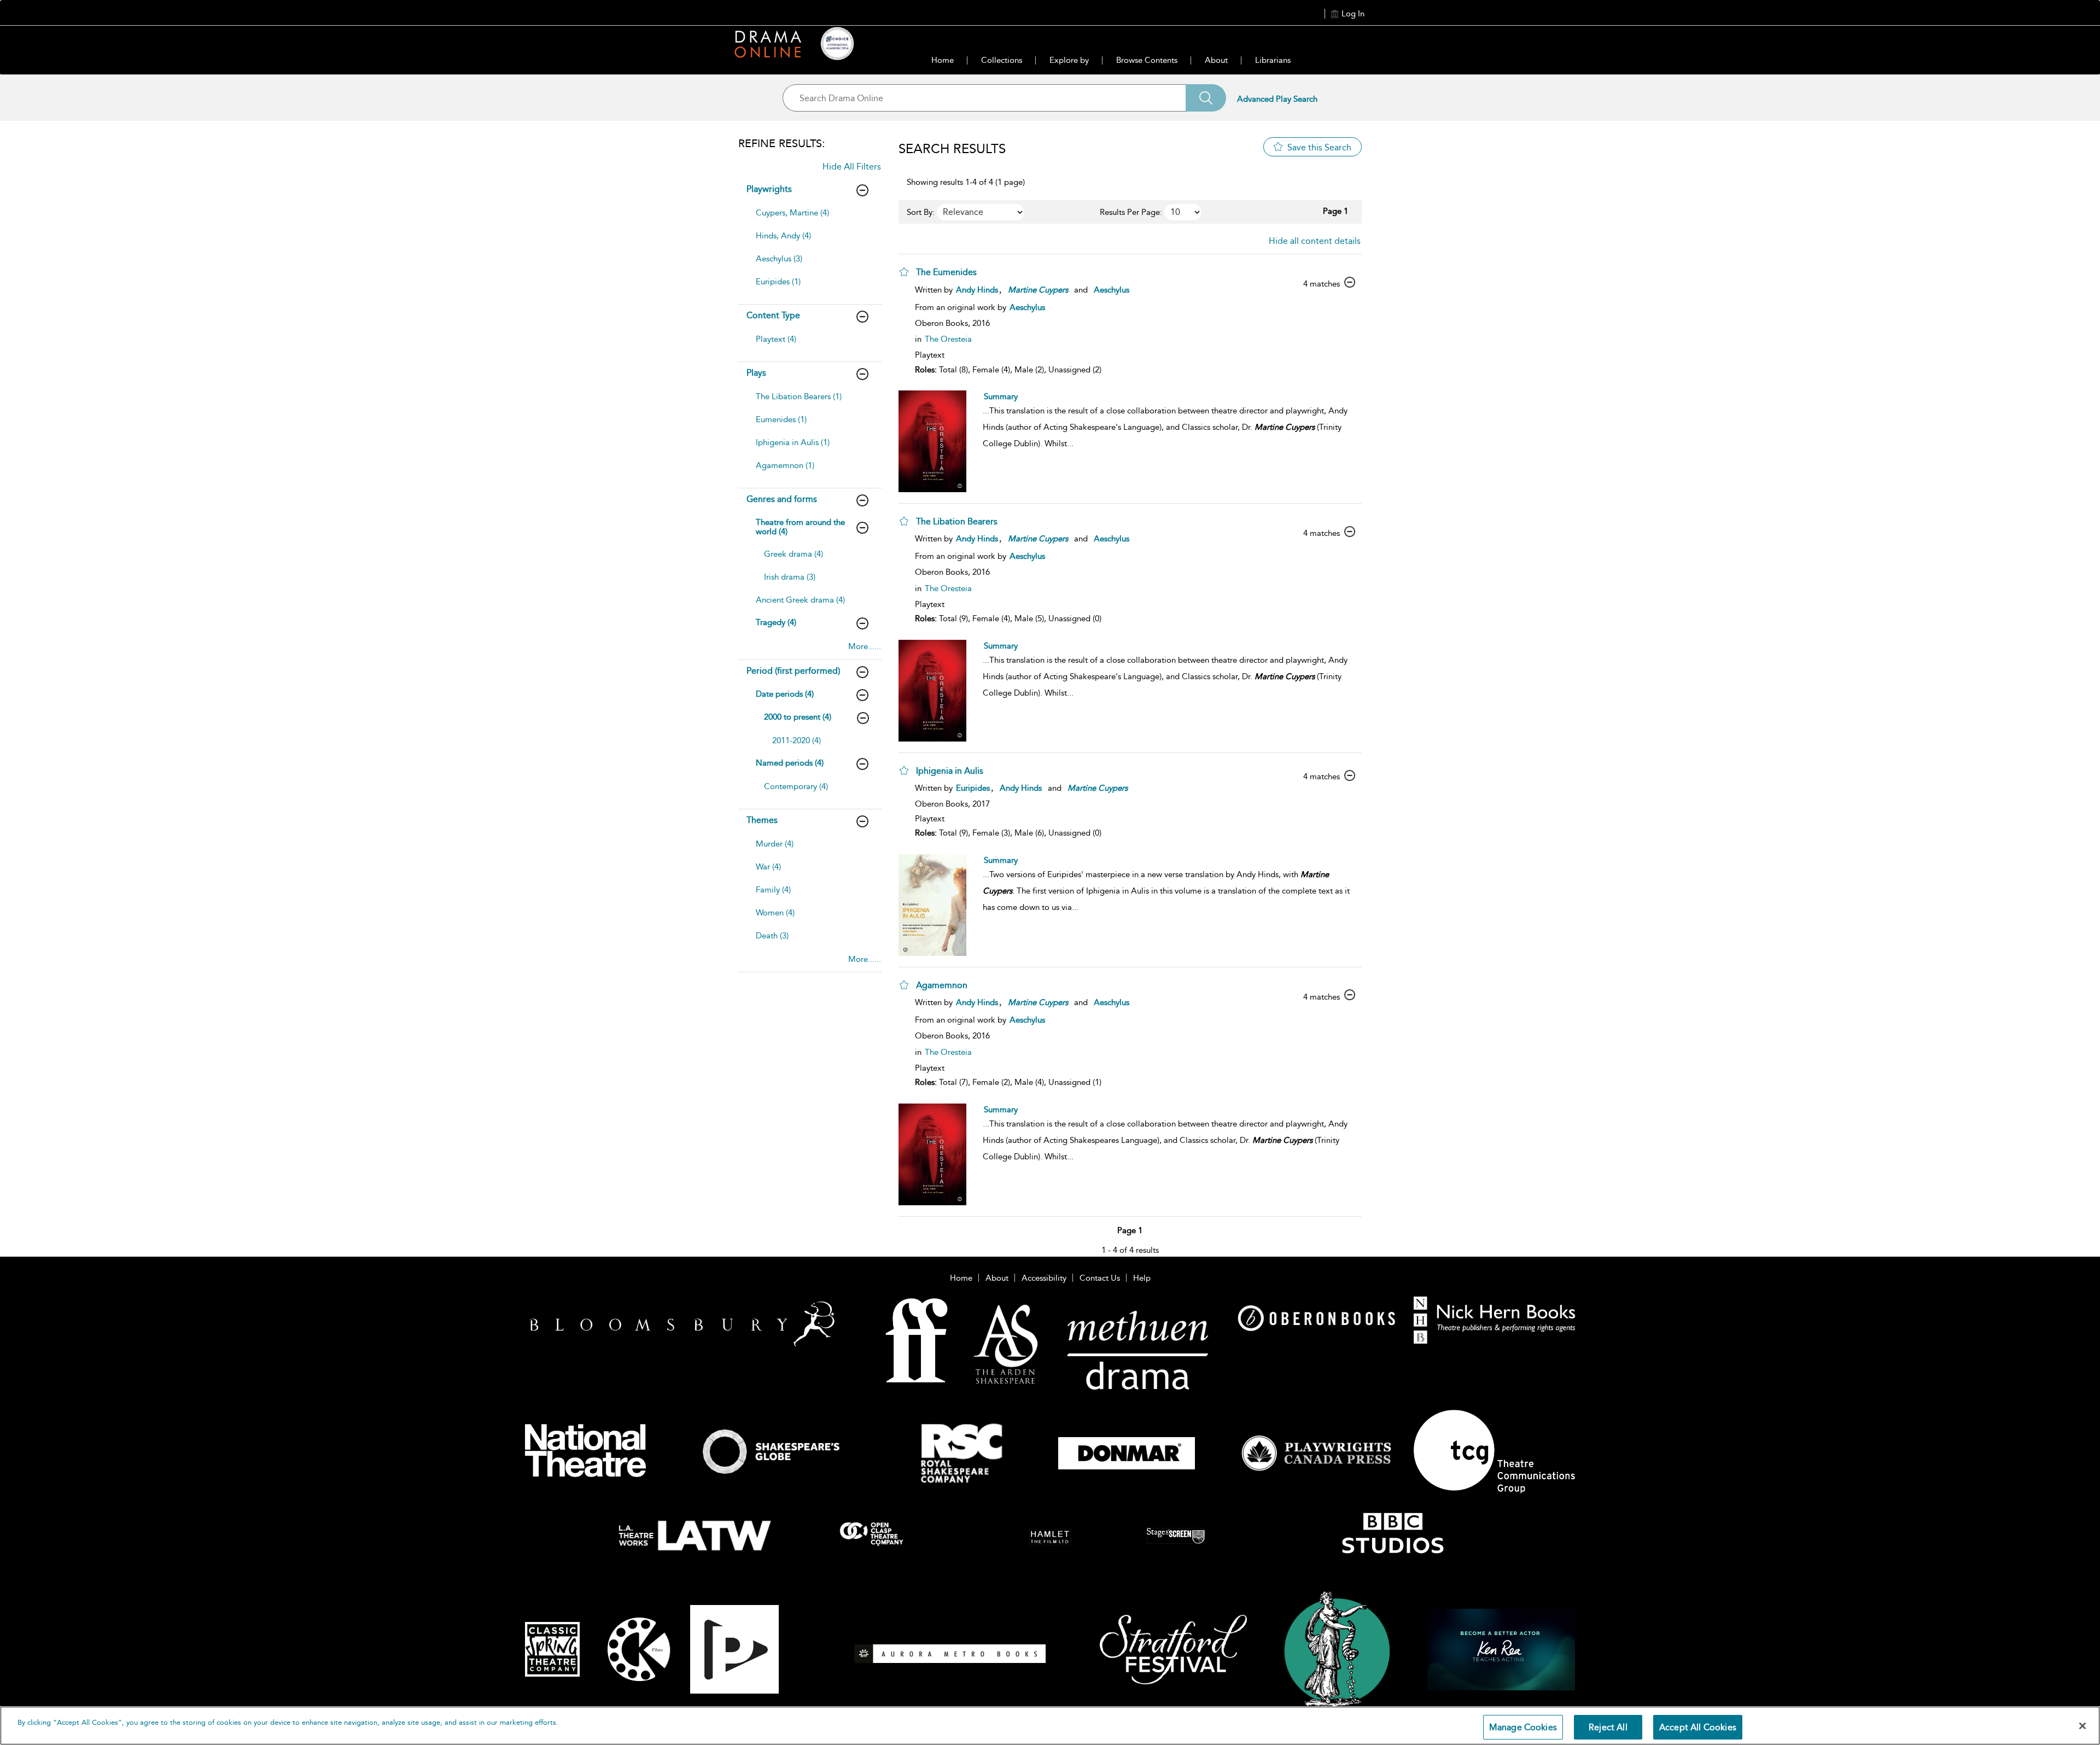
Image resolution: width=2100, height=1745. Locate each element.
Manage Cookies (1523, 1727)
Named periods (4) (790, 763)
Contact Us (1100, 1278)
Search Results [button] (952, 149)
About (1216, 60)
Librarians (1273, 60)
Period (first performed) (793, 671)
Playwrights (769, 189)
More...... (865, 646)
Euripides (973, 788)
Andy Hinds (977, 290)
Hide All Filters (852, 167)
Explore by (1069, 60)
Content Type (773, 315)
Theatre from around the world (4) (800, 527)
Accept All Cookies (1698, 1727)
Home (943, 60)
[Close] (2082, 1726)
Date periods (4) (785, 694)
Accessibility (1044, 1278)
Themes (762, 820)
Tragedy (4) (776, 622)
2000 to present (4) (798, 717)
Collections (1002, 60)
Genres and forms (782, 499)
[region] (1050, 1726)
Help (1142, 1278)
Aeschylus (1112, 290)
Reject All (1608, 1727)
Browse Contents (1147, 60)
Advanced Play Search (1277, 99)
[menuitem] (809, 218)
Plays (756, 373)
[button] (904, 272)
